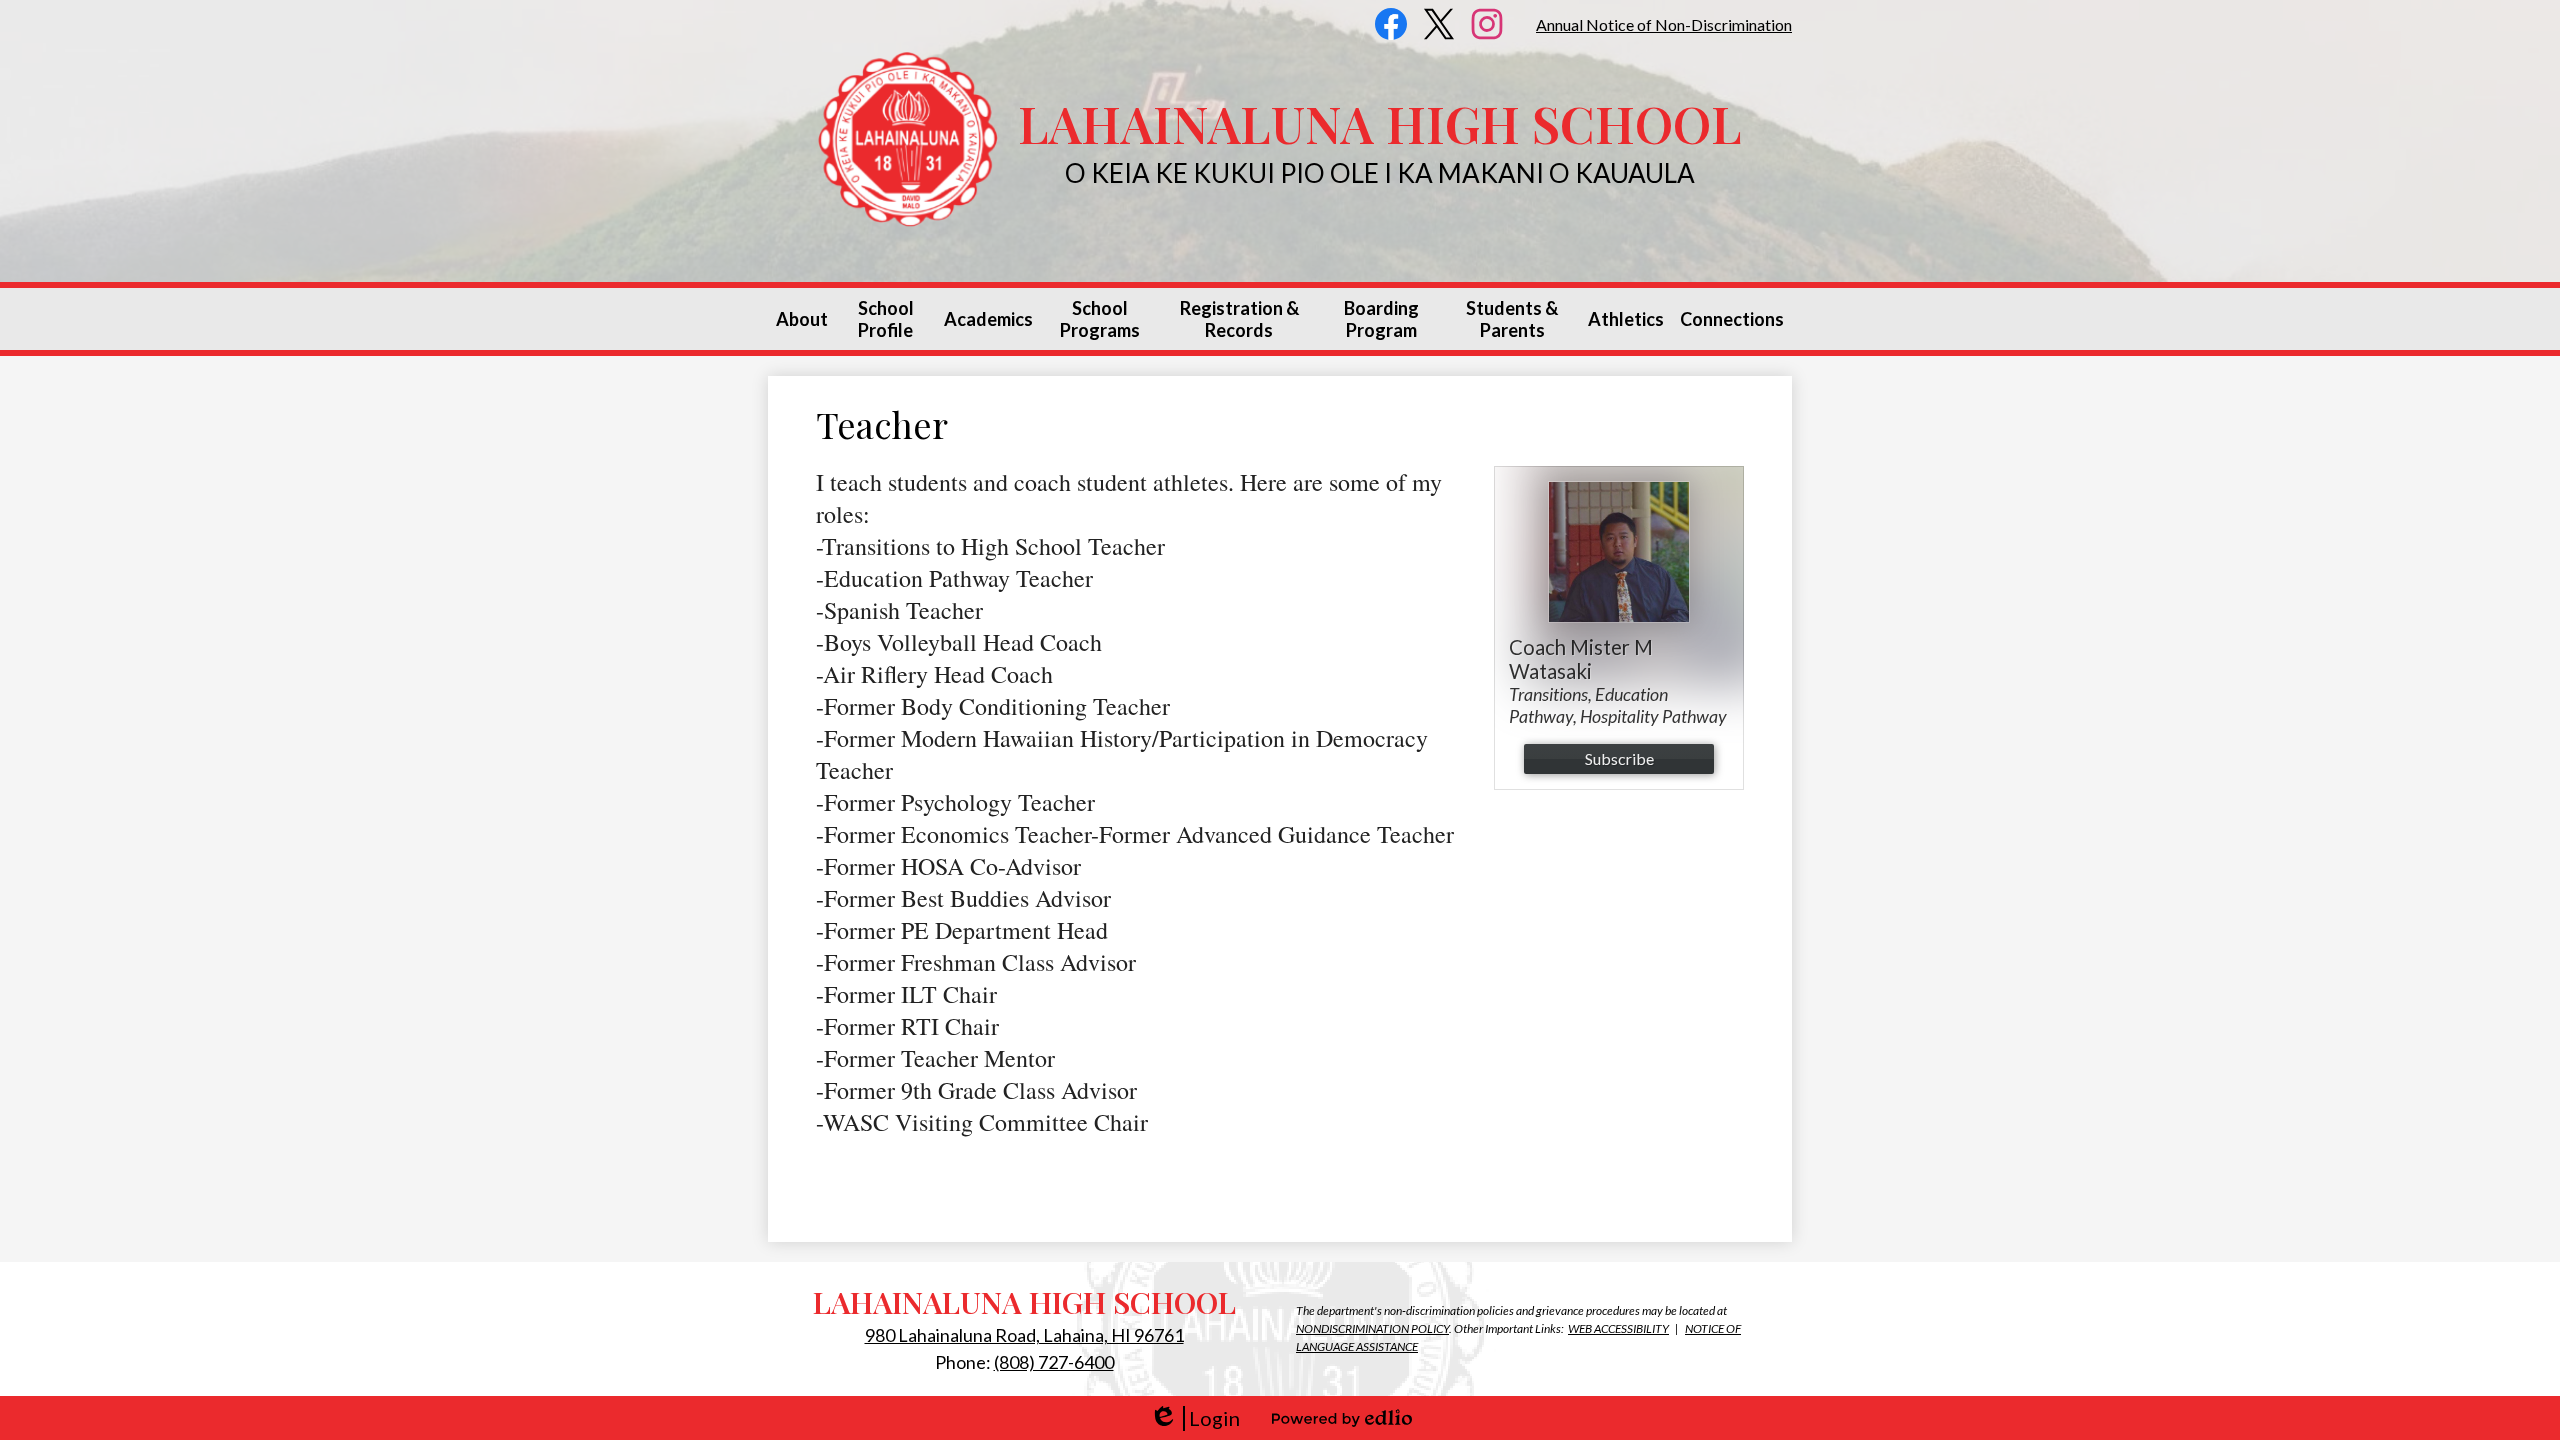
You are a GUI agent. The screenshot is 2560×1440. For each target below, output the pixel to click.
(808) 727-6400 (1054, 1362)
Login (1194, 1418)
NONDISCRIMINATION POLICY (1372, 1328)
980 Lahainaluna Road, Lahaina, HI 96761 (1024, 1335)
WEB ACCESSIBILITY (1618, 1328)
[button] (802, 319)
